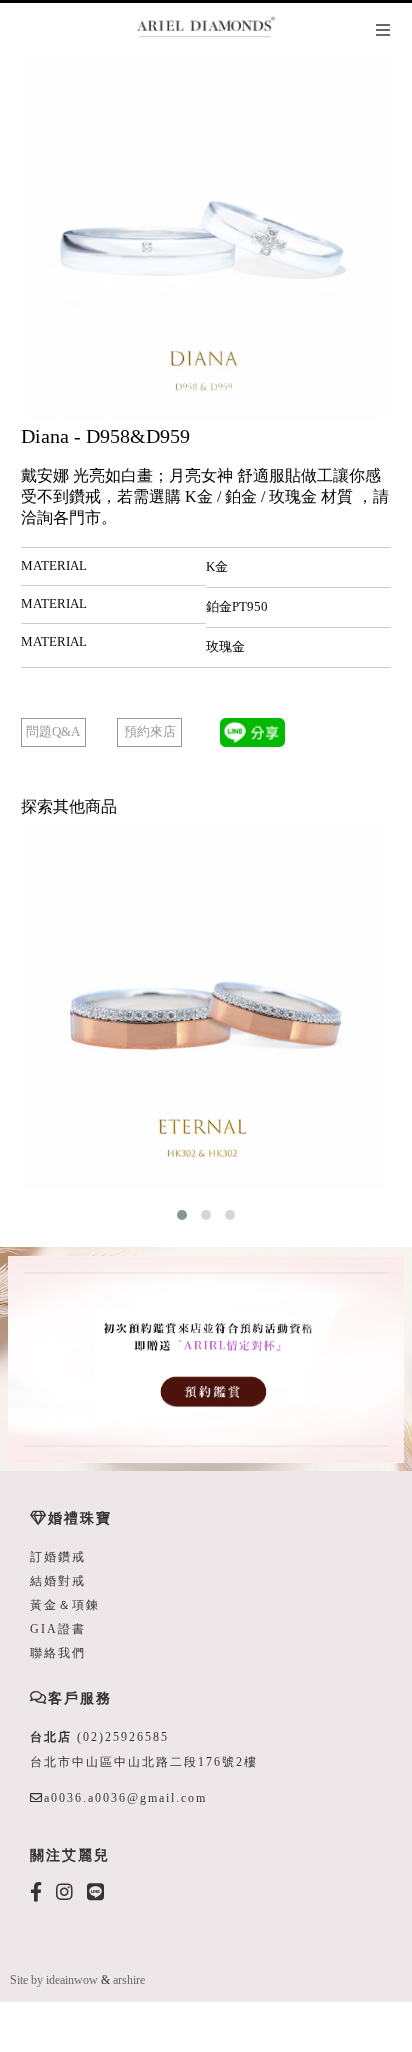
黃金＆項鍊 (65, 1605)
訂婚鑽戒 (58, 1557)
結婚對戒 (58, 1581)
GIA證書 (58, 1629)
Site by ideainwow (54, 1980)
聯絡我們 (58, 1653)
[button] (182, 1215)
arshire (129, 1980)
